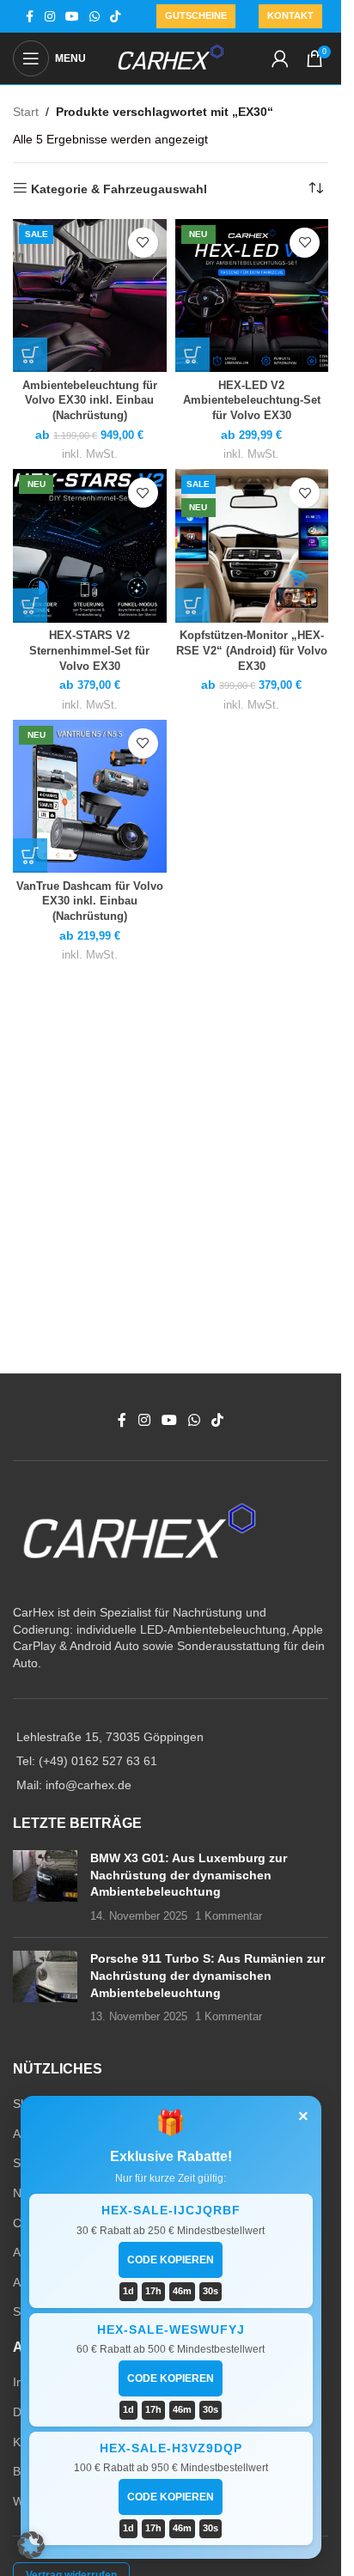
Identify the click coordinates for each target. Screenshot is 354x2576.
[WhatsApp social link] (95, 17)
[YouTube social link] (72, 17)
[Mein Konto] (280, 58)
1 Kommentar (229, 1916)
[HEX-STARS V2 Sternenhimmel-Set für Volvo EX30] (90, 546)
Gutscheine (196, 15)
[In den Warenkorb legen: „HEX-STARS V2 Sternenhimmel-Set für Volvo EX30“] (30, 606)
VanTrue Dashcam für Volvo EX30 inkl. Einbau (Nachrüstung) (90, 901)
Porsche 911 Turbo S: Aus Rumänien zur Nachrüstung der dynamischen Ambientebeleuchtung (208, 1975)
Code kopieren (171, 2260)
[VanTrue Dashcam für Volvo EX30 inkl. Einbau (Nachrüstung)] (90, 797)
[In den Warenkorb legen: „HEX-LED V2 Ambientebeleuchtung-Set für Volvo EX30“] (192, 355)
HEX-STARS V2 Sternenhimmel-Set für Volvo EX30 (89, 651)
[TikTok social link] (115, 17)
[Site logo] (171, 58)
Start (26, 112)
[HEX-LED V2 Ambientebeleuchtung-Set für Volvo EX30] (252, 296)
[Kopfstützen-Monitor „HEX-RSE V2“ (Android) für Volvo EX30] (252, 546)
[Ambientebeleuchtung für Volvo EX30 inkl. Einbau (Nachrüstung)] (90, 296)
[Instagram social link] (50, 17)
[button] (31, 2545)
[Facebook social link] (29, 17)
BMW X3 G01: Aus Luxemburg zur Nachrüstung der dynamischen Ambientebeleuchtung (189, 1875)
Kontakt (290, 15)
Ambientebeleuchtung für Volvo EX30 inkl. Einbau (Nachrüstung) (90, 401)
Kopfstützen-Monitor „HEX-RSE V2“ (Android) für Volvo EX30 (252, 651)
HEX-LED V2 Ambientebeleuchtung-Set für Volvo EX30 (252, 401)
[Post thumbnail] (45, 1887)
